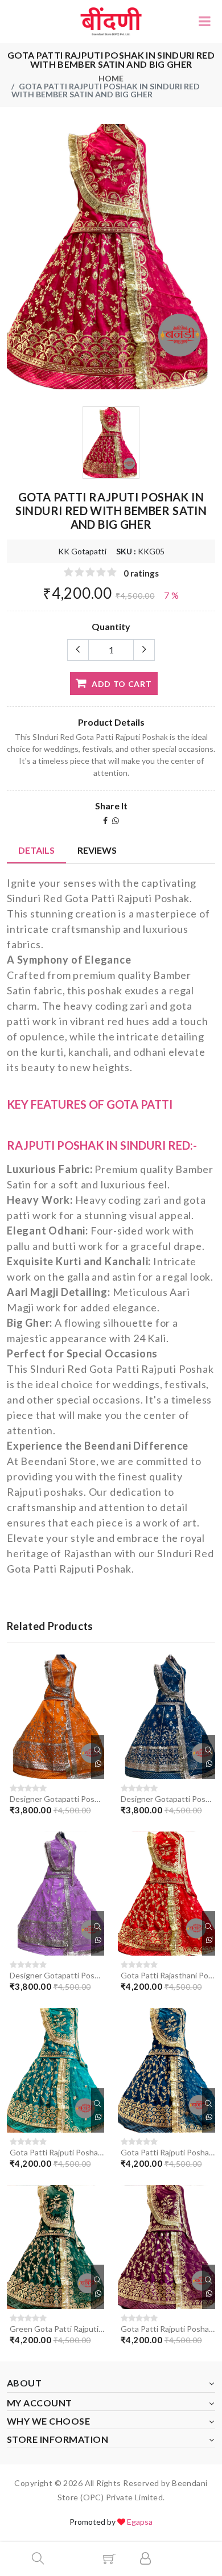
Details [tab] (36, 850)
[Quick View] (98, 1750)
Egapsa (140, 2522)
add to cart (120, 684)
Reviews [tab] (97, 850)
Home (111, 78)
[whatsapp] (116, 820)
